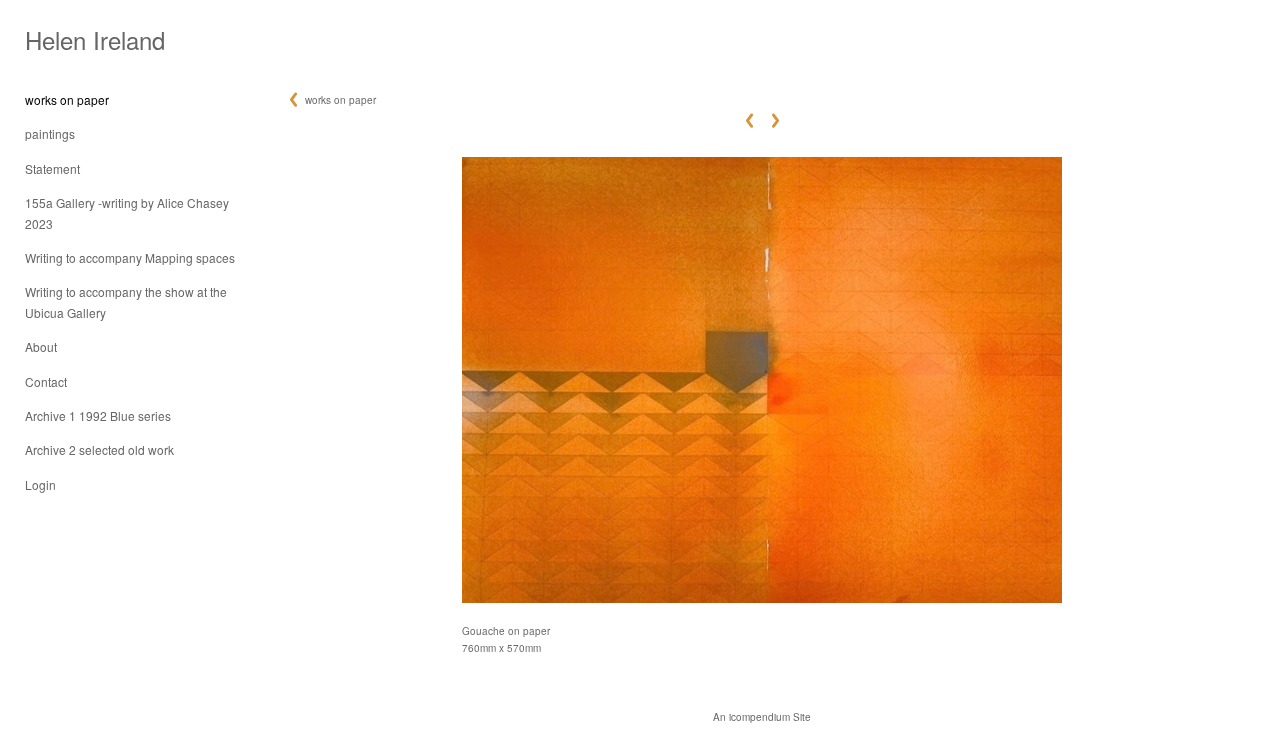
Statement (52, 168)
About (41, 346)
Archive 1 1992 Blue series (98, 415)
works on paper (67, 99)
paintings (50, 133)
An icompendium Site (762, 717)
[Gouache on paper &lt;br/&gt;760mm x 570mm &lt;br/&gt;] (762, 380)
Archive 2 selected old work (99, 449)
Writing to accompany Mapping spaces (130, 257)
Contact (46, 381)
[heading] (75, 40)
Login (40, 484)
